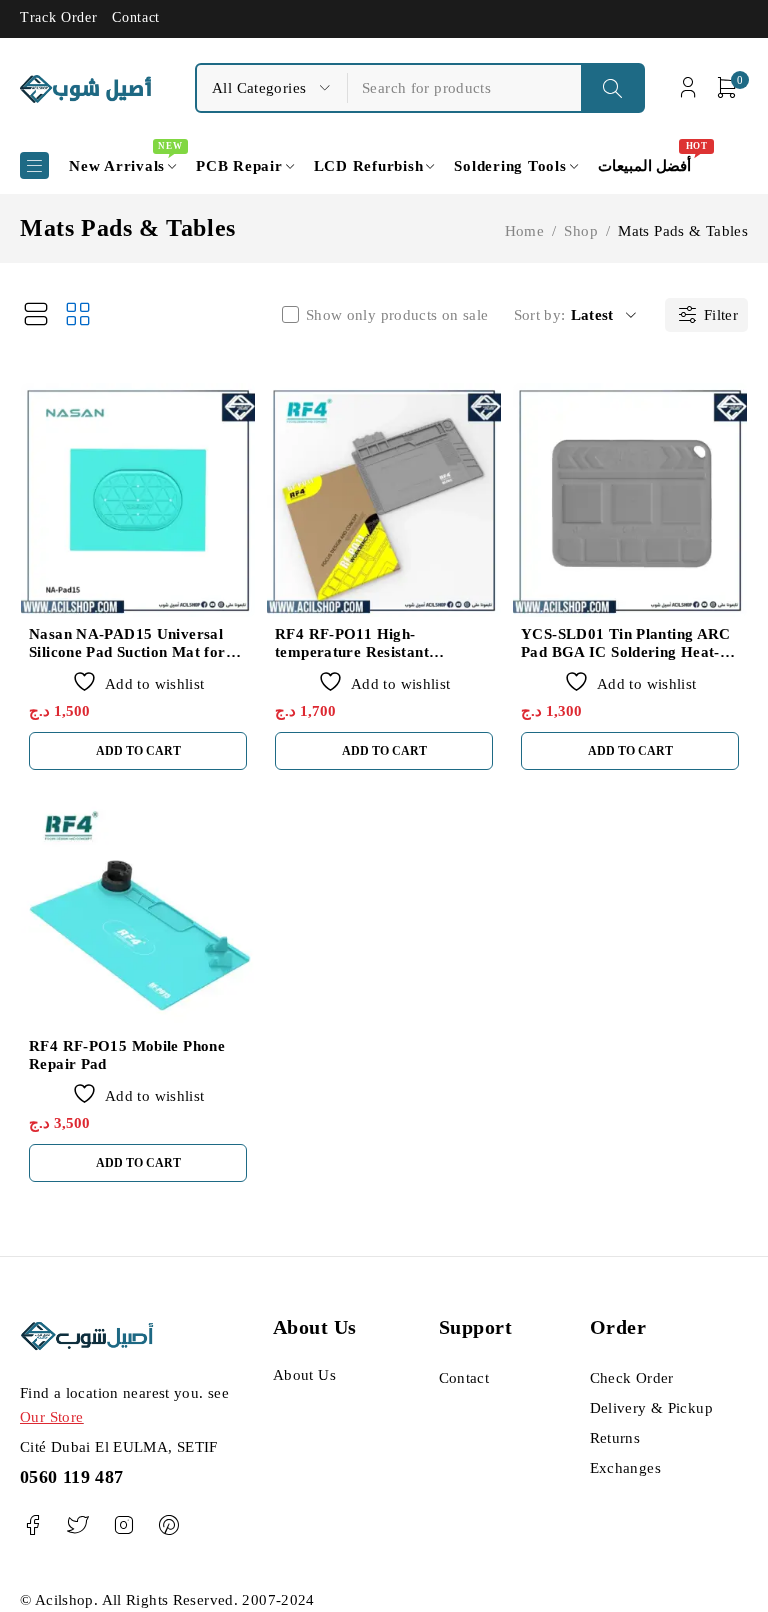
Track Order (58, 17)
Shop (581, 231)
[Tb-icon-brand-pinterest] (168, 1525)
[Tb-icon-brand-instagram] (123, 1525)
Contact (136, 17)
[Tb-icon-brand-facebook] (32, 1525)
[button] (138, 751)
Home (525, 231)
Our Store (51, 1417)
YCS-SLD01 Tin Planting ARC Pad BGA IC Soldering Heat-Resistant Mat (626, 652)
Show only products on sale (397, 315)
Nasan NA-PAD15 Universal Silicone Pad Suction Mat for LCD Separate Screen (127, 652)
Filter (721, 315)
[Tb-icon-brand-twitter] (77, 1525)
